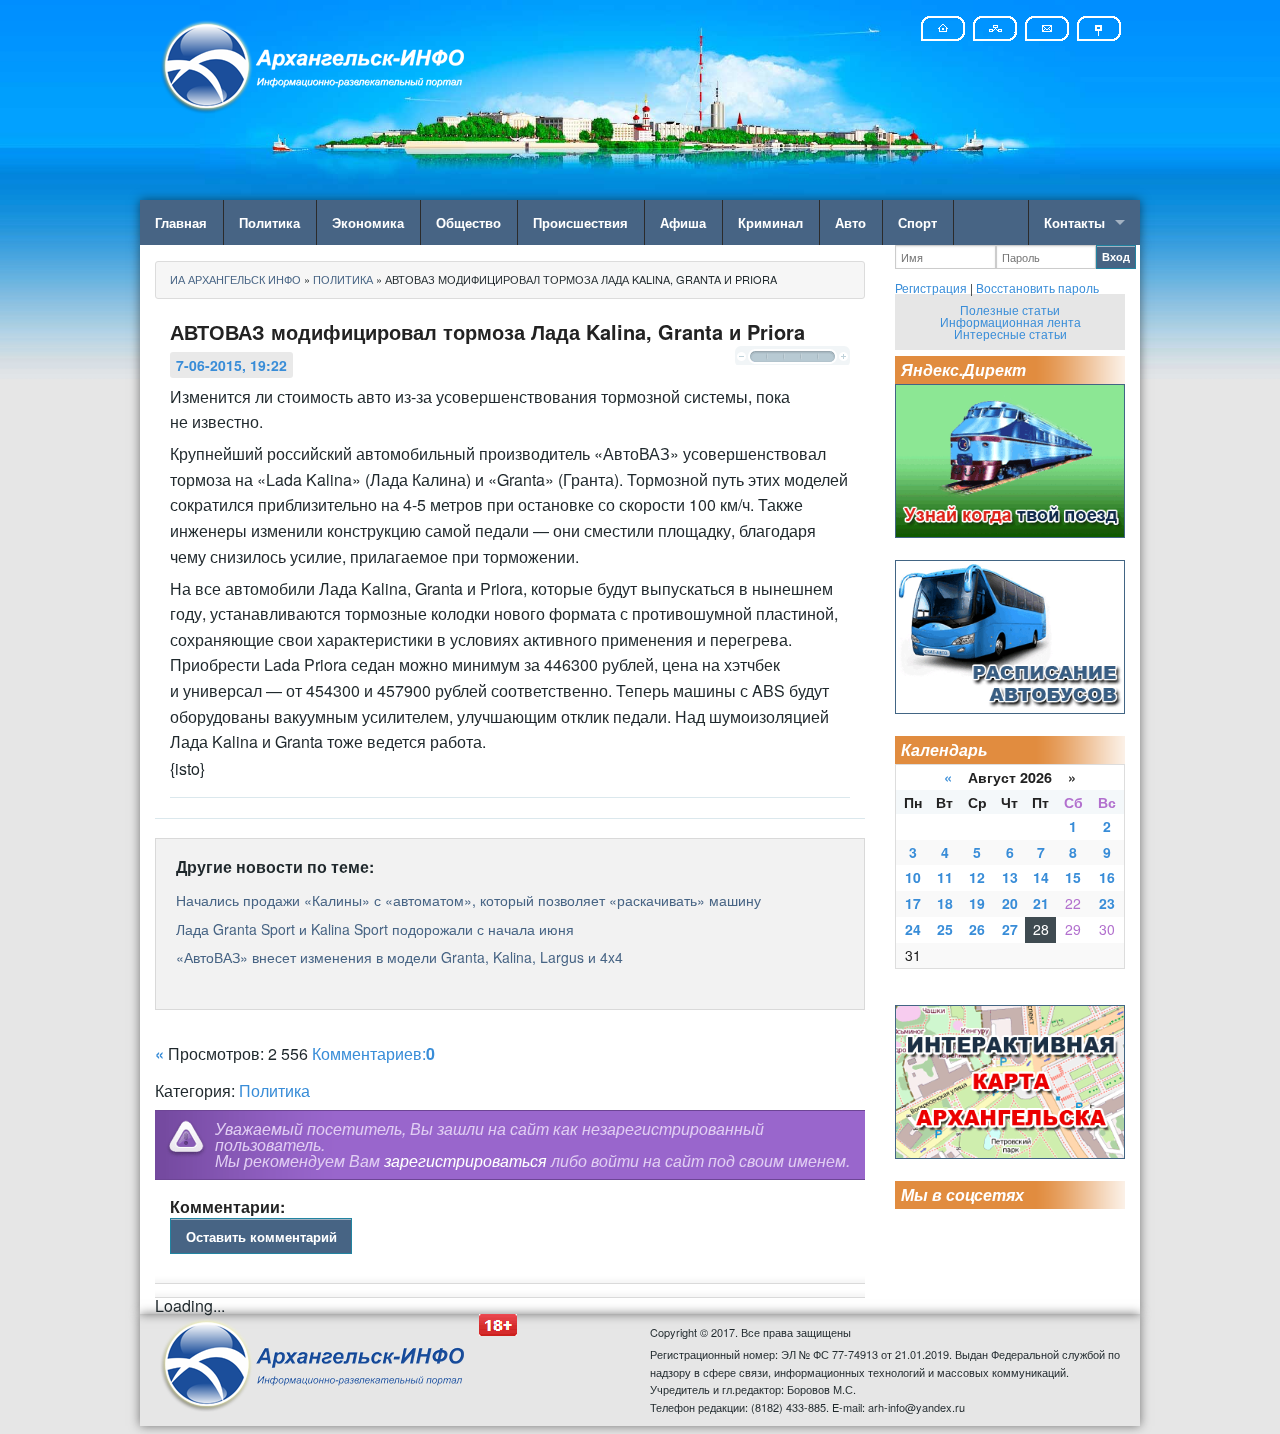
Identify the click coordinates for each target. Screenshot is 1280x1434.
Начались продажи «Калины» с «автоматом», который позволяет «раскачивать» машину (468, 900)
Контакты (1074, 222)
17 (913, 903)
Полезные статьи (1010, 309)
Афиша (683, 222)
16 (1107, 877)
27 (1010, 929)
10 (913, 877)
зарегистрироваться (465, 1160)
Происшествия (580, 222)
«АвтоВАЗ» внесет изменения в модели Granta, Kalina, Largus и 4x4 (399, 957)
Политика (269, 222)
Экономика (368, 222)
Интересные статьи (1010, 333)
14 (1041, 877)
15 (1073, 877)
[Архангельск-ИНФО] (315, 63)
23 (1107, 903)
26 (977, 929)
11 (945, 877)
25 (945, 929)
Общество (468, 222)
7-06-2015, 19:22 (231, 365)
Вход (1116, 256)
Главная (181, 222)
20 (1010, 903)
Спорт (917, 222)
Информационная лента (1010, 321)
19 (977, 903)
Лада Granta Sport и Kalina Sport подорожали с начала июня (375, 929)
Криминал (770, 222)
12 (977, 877)
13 (1010, 877)
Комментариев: (373, 1053)
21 (1041, 903)
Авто (850, 222)
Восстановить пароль (1037, 287)
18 (945, 903)
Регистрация (931, 287)
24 (913, 929)
